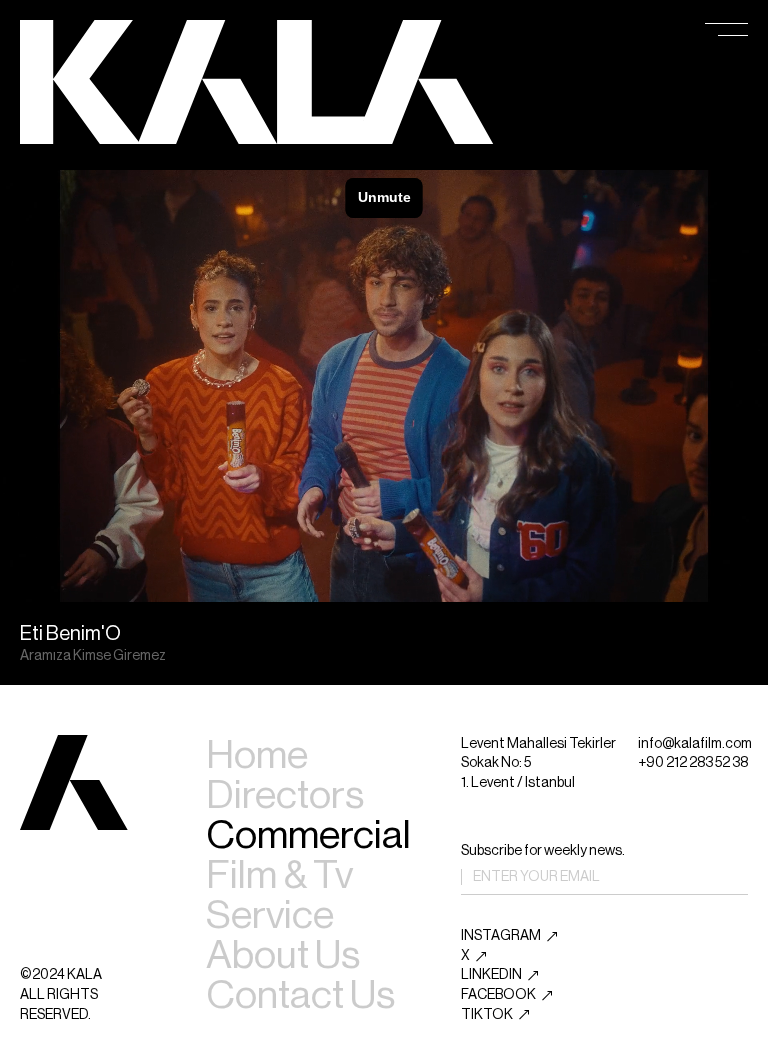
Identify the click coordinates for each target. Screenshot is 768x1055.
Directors (285, 795)
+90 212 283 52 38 (693, 763)
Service (270, 915)
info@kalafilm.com (695, 744)
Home (257, 755)
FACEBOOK (498, 995)
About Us (283, 955)
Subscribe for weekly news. (543, 851)
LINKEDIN (491, 975)
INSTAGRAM (501, 936)
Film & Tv (279, 875)
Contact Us (300, 995)
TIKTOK (487, 1015)
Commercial (308, 835)
